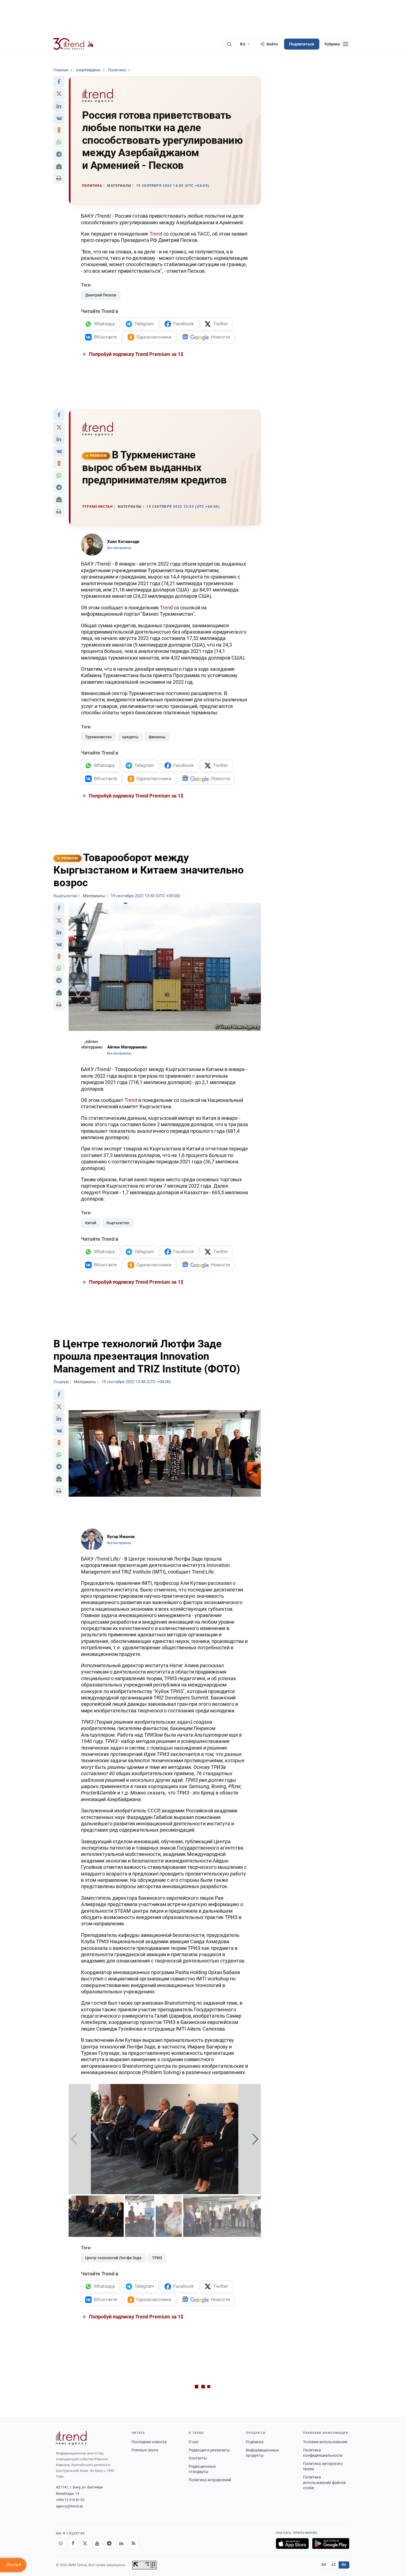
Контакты (198, 2458)
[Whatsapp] (61, 2543)
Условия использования (325, 2442)
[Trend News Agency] (71, 2438)
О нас (194, 2442)
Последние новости (149, 2442)
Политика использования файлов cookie (324, 2482)
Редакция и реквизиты (209, 2450)
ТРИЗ (157, 2258)
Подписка (255, 2442)
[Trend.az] (74, 44)
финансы (157, 737)
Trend (156, 234)
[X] (85, 2543)
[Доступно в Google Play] (331, 2543)
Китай (91, 1223)
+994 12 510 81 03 (70, 2500)
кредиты (130, 737)
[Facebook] (73, 2543)
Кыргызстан (118, 1223)
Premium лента (145, 2450)
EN (324, 2565)
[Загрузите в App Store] (292, 2543)
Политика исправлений (210, 2480)
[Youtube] (97, 2543)
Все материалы (119, 548)
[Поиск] (229, 44)
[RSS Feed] (134, 2543)
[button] (59, 82)
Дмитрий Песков (101, 295)
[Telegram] (109, 2543)
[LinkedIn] (121, 2543)
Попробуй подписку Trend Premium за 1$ (136, 354)
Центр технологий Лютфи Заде (113, 2258)
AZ (334, 2565)
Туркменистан (98, 737)
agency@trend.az (69, 2506)
